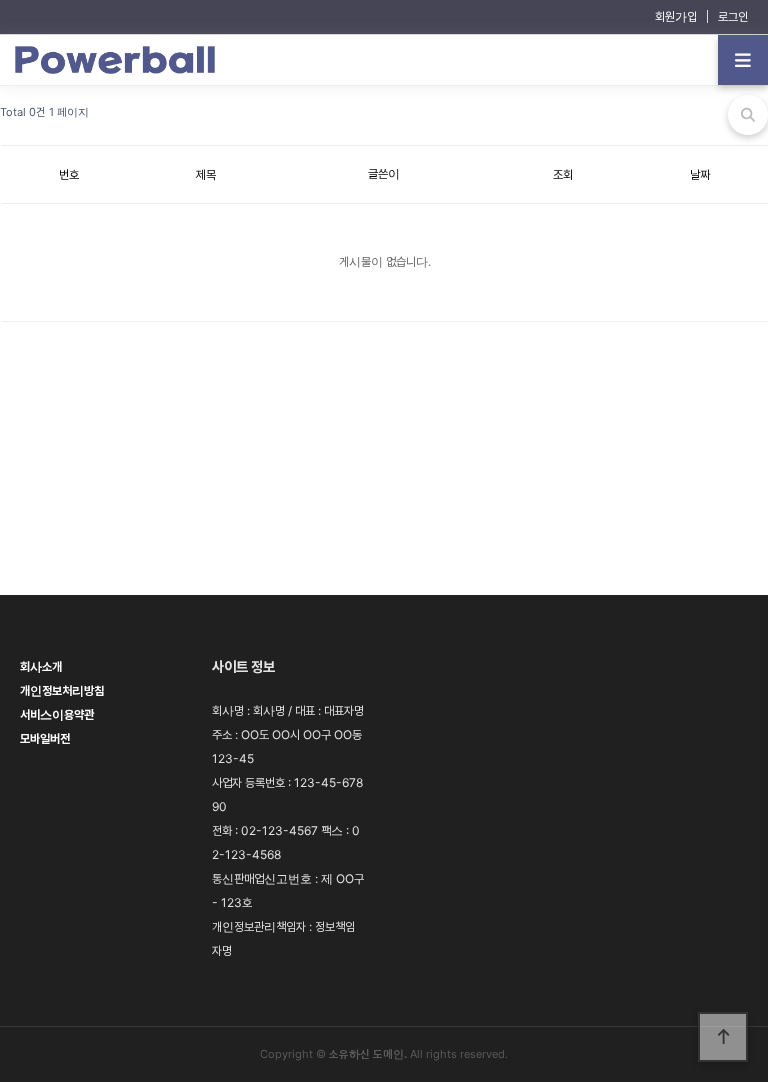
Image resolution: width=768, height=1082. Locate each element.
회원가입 (676, 16)
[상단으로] (723, 1037)
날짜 (700, 174)
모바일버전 (45, 738)
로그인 (733, 16)
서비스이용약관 (57, 714)
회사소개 (41, 666)
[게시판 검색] (748, 115)
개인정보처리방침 (62, 690)
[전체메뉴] (743, 60)
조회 (563, 174)
